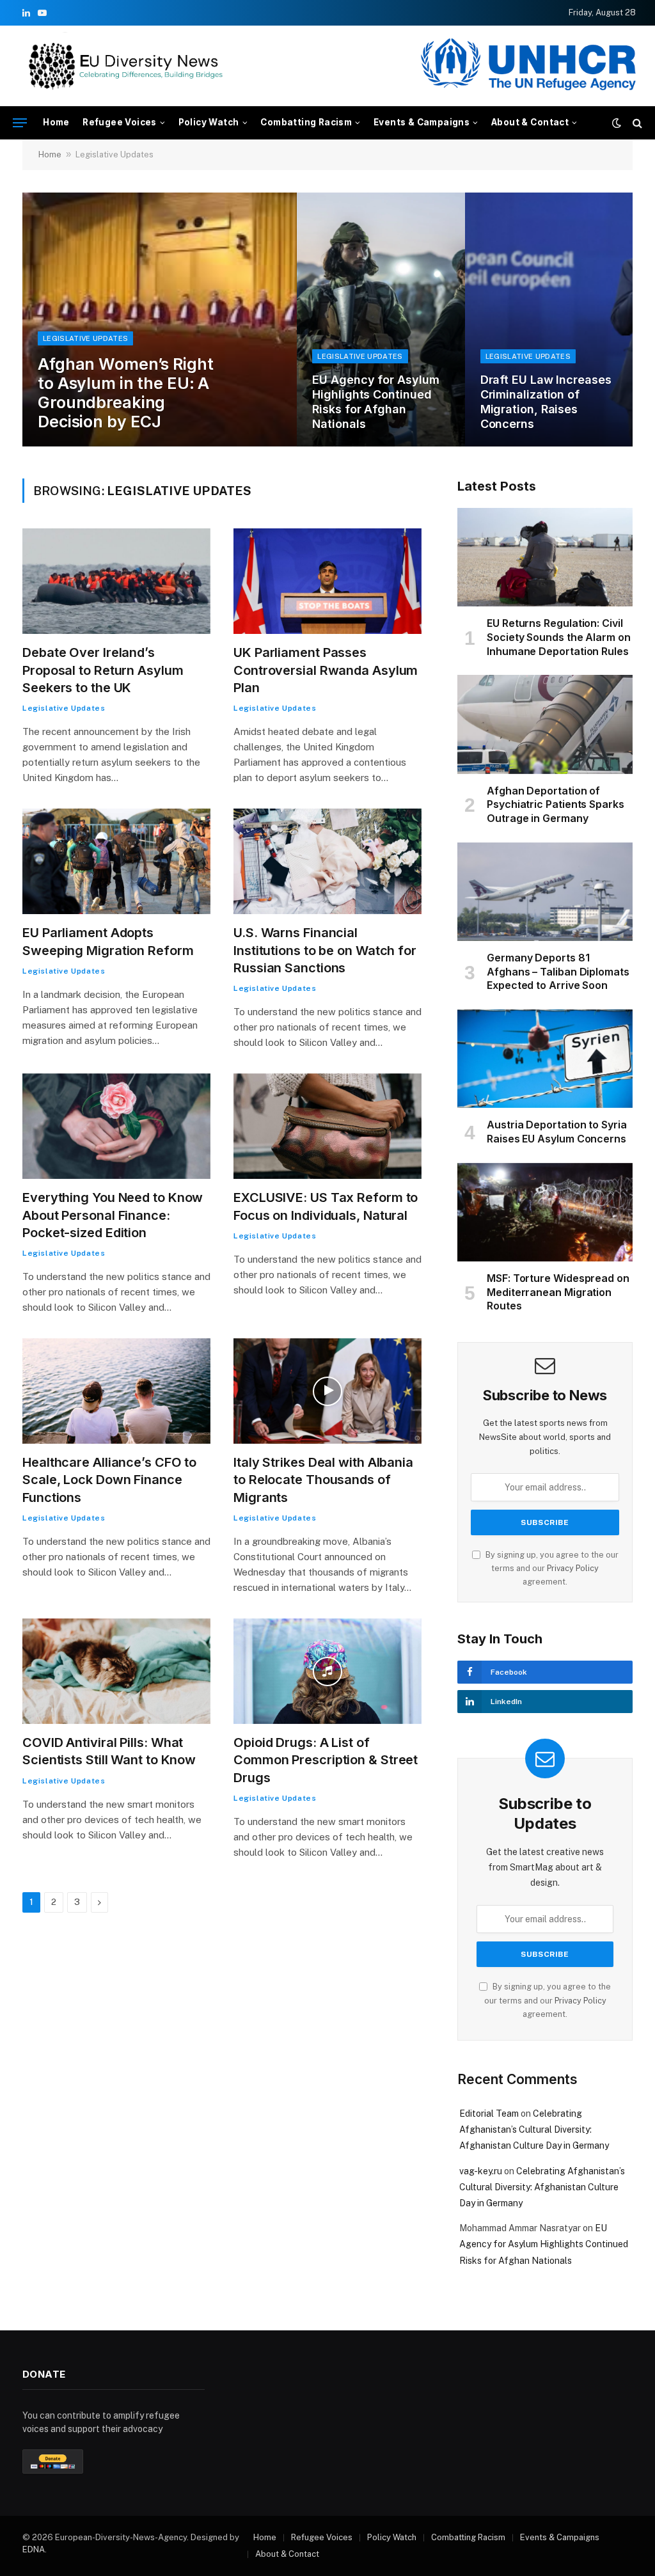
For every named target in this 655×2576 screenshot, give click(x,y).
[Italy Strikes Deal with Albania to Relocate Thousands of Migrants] (327, 1391)
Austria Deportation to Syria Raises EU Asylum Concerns (557, 1132)
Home (56, 122)
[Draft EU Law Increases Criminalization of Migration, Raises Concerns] (549, 320)
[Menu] (20, 123)
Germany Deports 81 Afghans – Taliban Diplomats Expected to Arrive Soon (558, 972)
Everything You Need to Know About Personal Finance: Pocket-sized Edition (113, 1215)
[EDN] (125, 66)
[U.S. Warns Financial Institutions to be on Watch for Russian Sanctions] (327, 861)
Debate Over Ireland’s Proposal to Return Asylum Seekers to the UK (103, 670)
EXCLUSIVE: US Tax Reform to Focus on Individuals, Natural (326, 1206)
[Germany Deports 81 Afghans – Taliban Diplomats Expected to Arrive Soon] (545, 892)
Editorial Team (489, 2114)
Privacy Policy (573, 1568)
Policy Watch (209, 122)
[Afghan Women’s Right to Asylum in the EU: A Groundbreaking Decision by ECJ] (160, 320)
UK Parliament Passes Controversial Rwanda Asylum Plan (326, 670)
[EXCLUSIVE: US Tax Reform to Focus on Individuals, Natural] (327, 1126)
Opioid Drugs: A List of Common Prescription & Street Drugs (326, 1760)
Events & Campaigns (422, 122)
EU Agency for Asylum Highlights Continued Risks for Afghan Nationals (375, 402)
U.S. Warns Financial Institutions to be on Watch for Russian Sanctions (325, 950)
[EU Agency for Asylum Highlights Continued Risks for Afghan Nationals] (381, 320)
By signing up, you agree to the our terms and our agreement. (551, 1569)
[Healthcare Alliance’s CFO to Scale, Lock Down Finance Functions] (116, 1391)
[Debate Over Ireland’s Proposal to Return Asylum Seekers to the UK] (116, 581)
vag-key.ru (481, 2171)
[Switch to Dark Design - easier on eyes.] (617, 123)
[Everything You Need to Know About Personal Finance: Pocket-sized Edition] (116, 1126)
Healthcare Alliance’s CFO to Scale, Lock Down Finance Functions (109, 1480)
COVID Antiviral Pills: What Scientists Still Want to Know (109, 1751)
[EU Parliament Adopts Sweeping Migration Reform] (116, 861)
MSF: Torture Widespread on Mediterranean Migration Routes (558, 1292)
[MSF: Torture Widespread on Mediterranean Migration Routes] (545, 1212)
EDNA (34, 2549)
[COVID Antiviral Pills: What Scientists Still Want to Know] (116, 1671)
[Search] (636, 123)
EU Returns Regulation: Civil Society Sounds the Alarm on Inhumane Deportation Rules (559, 637)
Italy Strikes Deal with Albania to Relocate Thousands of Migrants (323, 1480)
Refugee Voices (120, 122)
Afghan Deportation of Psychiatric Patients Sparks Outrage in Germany (556, 805)
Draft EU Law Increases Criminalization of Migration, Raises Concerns (546, 402)
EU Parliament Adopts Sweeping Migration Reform (108, 941)
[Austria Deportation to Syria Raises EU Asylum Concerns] (545, 1059)
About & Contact (530, 122)
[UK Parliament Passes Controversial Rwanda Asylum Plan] (327, 581)
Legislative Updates (85, 338)
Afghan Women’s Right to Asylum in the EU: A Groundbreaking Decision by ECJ (126, 393)
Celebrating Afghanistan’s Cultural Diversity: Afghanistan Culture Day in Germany (534, 2130)
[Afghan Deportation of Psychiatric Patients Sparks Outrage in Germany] (545, 724)
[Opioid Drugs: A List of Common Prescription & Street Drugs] (327, 1671)
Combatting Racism (306, 122)
